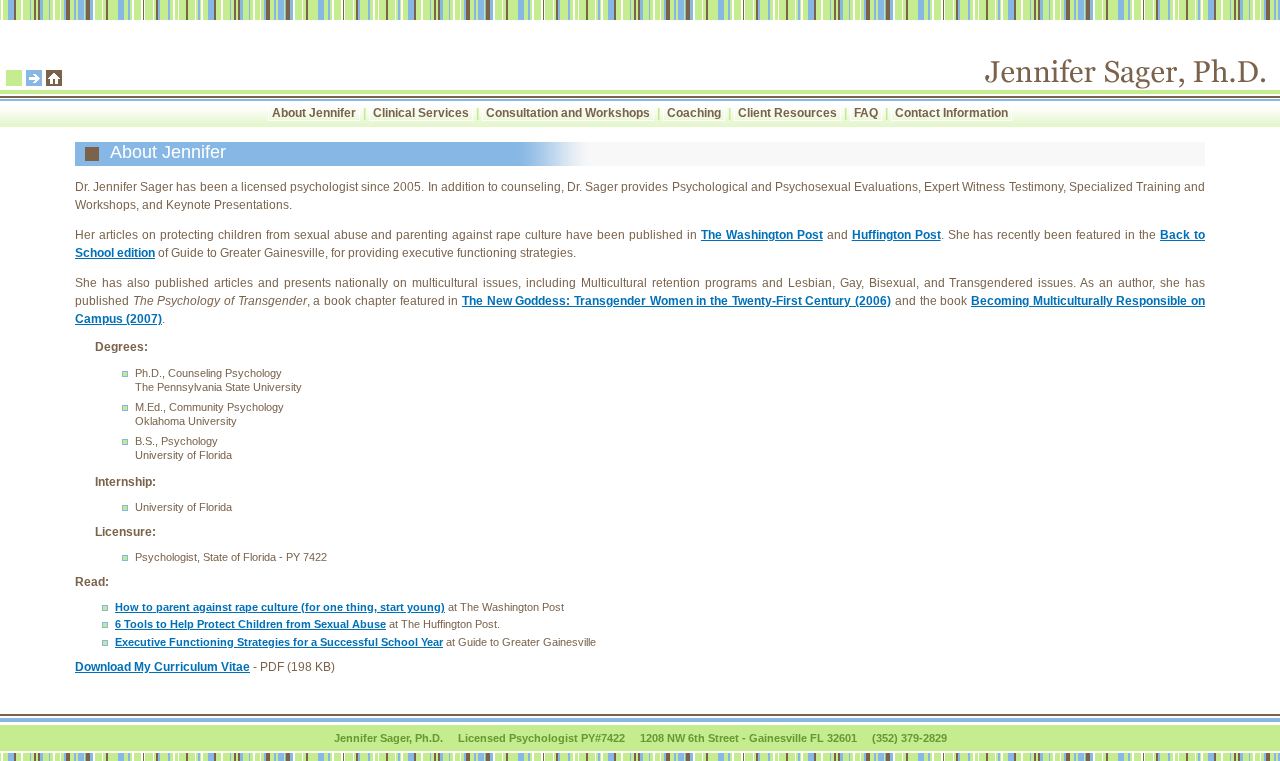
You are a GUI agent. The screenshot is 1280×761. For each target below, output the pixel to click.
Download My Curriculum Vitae (162, 667)
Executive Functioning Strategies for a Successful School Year (279, 642)
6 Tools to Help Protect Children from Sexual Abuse (250, 624)
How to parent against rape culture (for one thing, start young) (280, 607)
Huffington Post (896, 235)
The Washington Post (762, 235)
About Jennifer (314, 113)
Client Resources (787, 113)
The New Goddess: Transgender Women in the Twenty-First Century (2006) (676, 301)
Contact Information (951, 113)
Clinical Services (421, 113)
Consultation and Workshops (568, 113)
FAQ (866, 113)
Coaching (694, 113)
